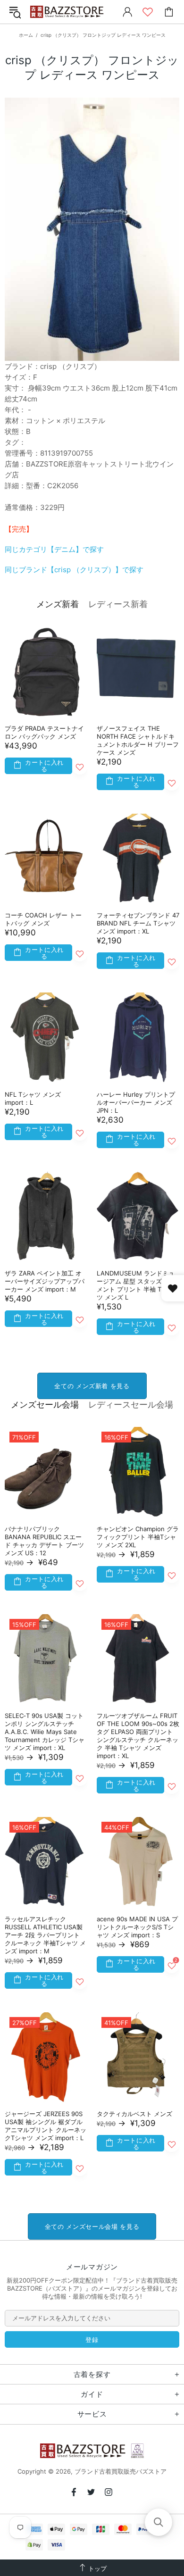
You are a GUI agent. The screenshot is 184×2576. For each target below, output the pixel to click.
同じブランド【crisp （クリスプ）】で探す (74, 570)
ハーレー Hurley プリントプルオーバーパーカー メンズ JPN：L (136, 1102)
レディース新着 (118, 604)
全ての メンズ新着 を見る (92, 1386)
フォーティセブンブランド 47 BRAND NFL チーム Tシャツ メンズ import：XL (138, 923)
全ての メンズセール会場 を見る (92, 2226)
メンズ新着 (58, 604)
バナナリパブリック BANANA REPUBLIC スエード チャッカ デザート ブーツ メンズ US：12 (44, 1541)
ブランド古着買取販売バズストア (68, 12)
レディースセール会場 (131, 1405)
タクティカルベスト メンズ (134, 2114)
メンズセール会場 (45, 1405)
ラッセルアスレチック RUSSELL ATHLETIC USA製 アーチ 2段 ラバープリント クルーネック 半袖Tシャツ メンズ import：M (45, 1935)
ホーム (26, 35)
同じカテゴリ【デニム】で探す (54, 549)
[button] (159, 2522)
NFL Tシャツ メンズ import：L (33, 1098)
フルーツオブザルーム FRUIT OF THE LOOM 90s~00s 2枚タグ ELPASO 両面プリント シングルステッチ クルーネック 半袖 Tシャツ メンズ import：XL (138, 1736)
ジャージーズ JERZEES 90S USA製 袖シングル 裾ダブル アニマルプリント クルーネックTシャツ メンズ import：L (46, 2126)
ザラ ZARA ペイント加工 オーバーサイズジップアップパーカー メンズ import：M (45, 1281)
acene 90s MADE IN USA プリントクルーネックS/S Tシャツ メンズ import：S (137, 1927)
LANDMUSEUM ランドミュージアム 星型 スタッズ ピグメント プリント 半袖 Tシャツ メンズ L (136, 1285)
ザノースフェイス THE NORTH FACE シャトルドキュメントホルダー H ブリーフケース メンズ (138, 740)
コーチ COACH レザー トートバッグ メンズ (43, 919)
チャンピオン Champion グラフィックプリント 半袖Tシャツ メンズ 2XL (138, 1537)
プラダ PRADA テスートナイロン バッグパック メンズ (44, 732)
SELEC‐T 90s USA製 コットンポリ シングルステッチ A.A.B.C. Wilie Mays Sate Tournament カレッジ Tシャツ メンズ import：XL (45, 1732)
